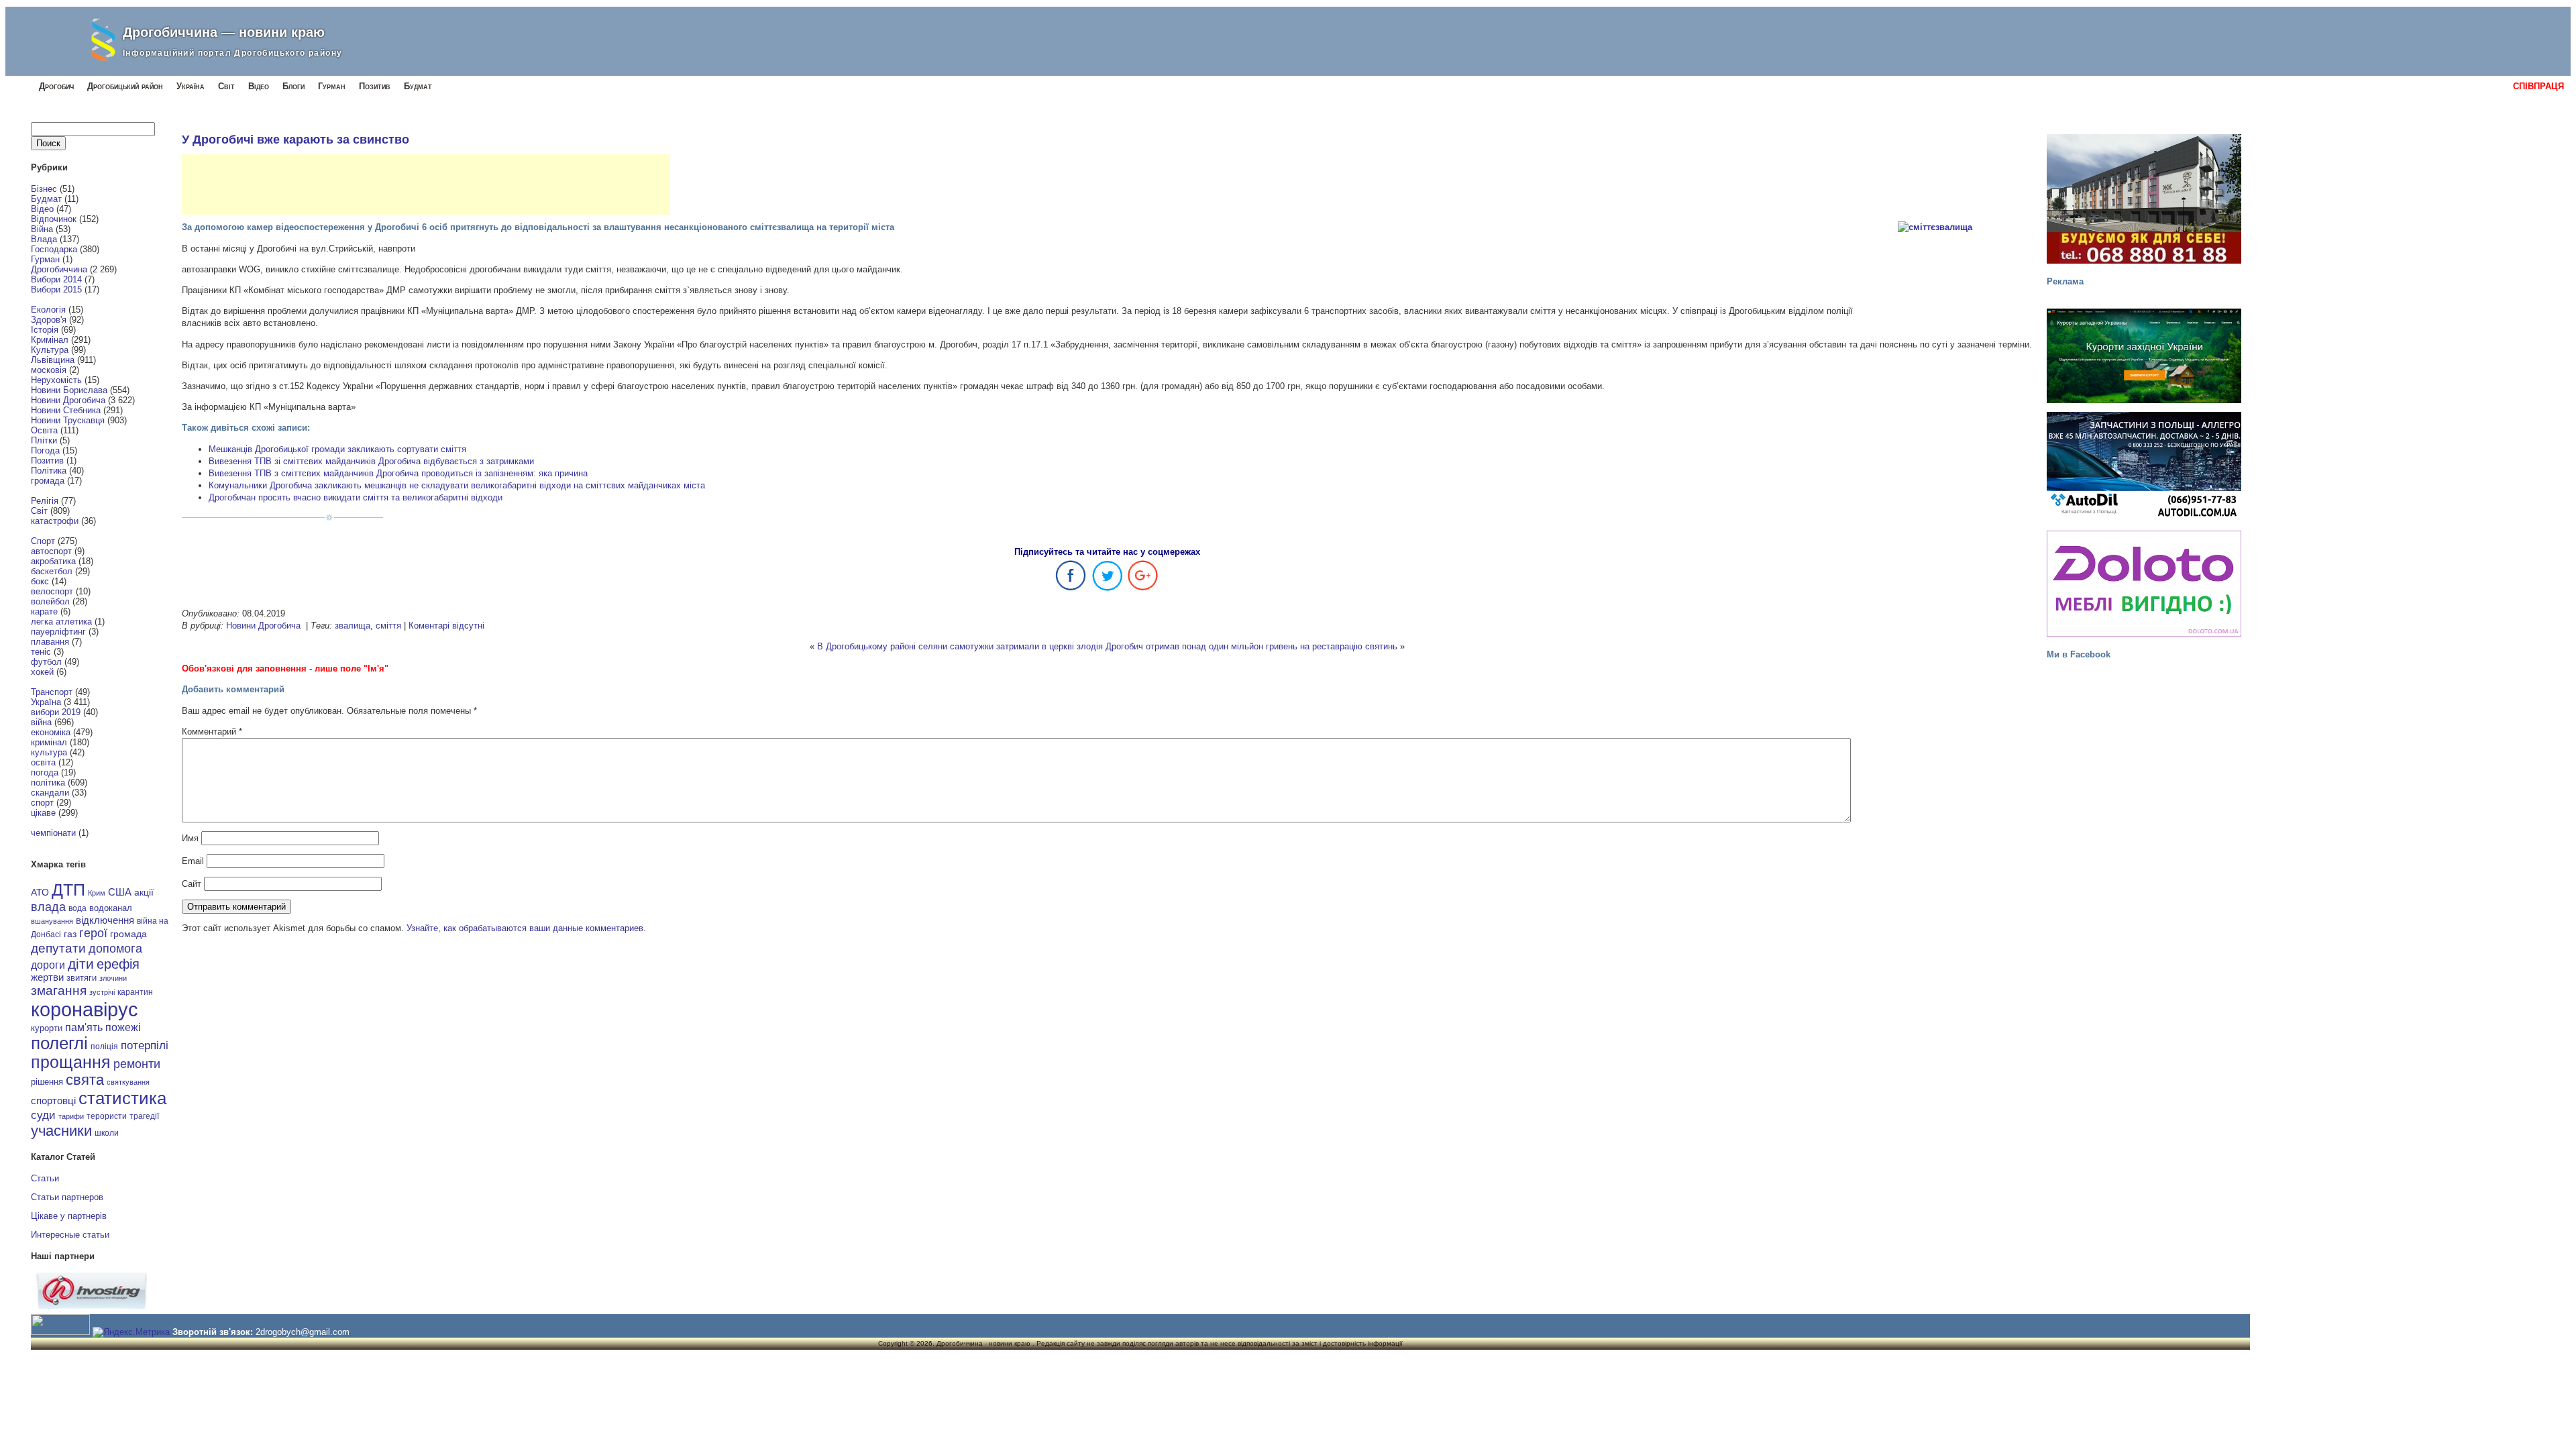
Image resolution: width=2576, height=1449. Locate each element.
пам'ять (84, 1027)
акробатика (53, 561)
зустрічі (102, 992)
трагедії (144, 1116)
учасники (61, 1131)
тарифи (71, 1116)
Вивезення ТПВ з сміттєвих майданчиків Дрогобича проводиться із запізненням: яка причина (398, 473)
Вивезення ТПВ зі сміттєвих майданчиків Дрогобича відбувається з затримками (371, 461)
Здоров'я (49, 320)
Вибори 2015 (56, 289)
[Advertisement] (426, 184)
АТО (40, 892)
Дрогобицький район (125, 86)
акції (144, 893)
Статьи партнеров (67, 1197)
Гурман (332, 86)
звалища (353, 626)
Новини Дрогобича (68, 400)
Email (193, 861)
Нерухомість (56, 380)
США (120, 892)
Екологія (48, 310)
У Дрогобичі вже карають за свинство (296, 140)
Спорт (43, 541)
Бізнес (44, 189)
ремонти (137, 1064)
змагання (59, 990)
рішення (47, 1082)
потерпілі (145, 1045)
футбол (46, 662)
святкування (128, 1082)
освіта (43, 762)
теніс (41, 652)
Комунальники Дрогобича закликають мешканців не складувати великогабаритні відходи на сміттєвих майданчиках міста (457, 485)
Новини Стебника (66, 410)
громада (48, 481)
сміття (388, 626)
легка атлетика (61, 622)
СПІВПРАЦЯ (2538, 86)
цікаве (43, 813)
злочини (113, 978)
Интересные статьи (70, 1235)
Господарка (54, 249)
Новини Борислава (69, 390)
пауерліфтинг (58, 632)
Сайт (192, 884)
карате (44, 611)
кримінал (49, 742)
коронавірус (85, 1009)
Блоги (293, 86)
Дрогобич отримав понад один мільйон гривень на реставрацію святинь (1251, 646)
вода (77, 908)
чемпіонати (53, 833)
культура (49, 752)
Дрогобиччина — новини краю (224, 32)
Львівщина (53, 360)
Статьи (45, 1178)
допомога (115, 949)
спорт (42, 803)
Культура (50, 350)
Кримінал (50, 340)
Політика (49, 471)
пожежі (123, 1027)
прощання (71, 1062)
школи (107, 1133)
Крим (97, 893)
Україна (191, 86)
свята (85, 1080)
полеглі (59, 1043)
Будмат (418, 86)
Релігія (45, 501)
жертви (47, 977)
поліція (104, 1046)
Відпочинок (54, 219)
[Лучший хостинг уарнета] (92, 1306)
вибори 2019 (56, 712)
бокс (40, 581)
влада (48, 907)
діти (81, 964)
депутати (58, 948)
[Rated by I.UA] (60, 1332)
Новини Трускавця (68, 420)
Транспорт (52, 692)
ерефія (118, 964)
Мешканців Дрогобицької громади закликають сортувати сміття (337, 449)
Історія (45, 330)
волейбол (50, 601)
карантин (135, 992)
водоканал (111, 908)
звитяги (82, 978)
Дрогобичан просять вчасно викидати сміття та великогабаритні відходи (356, 497)
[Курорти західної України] (2144, 356)
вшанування (52, 921)
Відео (259, 86)
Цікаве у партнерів (69, 1216)
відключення (105, 920)
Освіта (44, 430)
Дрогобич (56, 86)
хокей (42, 672)
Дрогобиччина (59, 269)
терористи (107, 1116)
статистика (122, 1098)
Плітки (44, 440)
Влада (44, 239)
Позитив (375, 86)
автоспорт (51, 551)
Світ (226, 86)
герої (93, 933)
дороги (48, 965)
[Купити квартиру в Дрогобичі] (2144, 199)
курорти (47, 1028)
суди (43, 1115)
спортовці (53, 1101)
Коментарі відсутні (446, 626)
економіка (51, 732)
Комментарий (212, 732)
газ (70, 934)
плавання (50, 642)
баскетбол (52, 571)
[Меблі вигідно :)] (2144, 584)
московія (49, 370)
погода (45, 772)
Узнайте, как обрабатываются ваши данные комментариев (525, 928)
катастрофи (55, 521)
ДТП (68, 890)
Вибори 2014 (56, 279)
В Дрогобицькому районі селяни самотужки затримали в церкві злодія (960, 646)
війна (41, 722)
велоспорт (52, 591)
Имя (190, 838)
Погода (45, 450)
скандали (50, 793)
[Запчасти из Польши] (2144, 465)
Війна (42, 229)
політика (48, 783)
